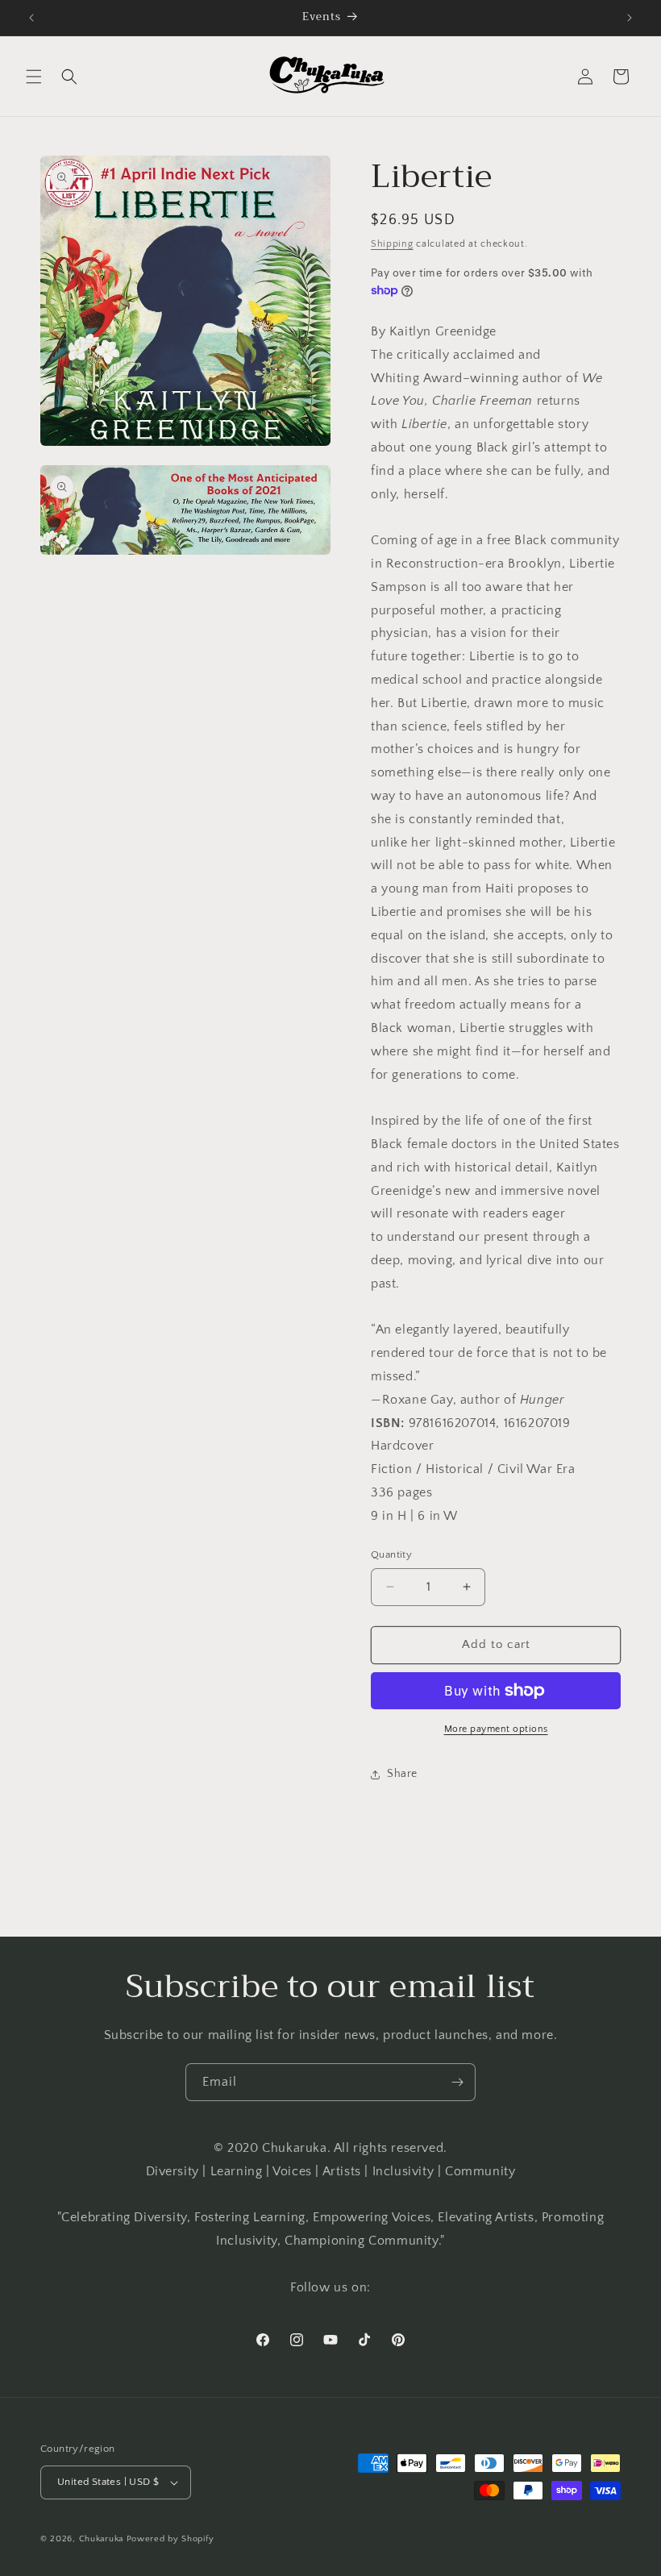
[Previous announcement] (31, 18)
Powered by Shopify (170, 2539)
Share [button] (402, 1774)
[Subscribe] (457, 2082)
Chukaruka (101, 2539)
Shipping (392, 244)
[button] (34, 77)
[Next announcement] (630, 18)
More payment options (496, 1729)
